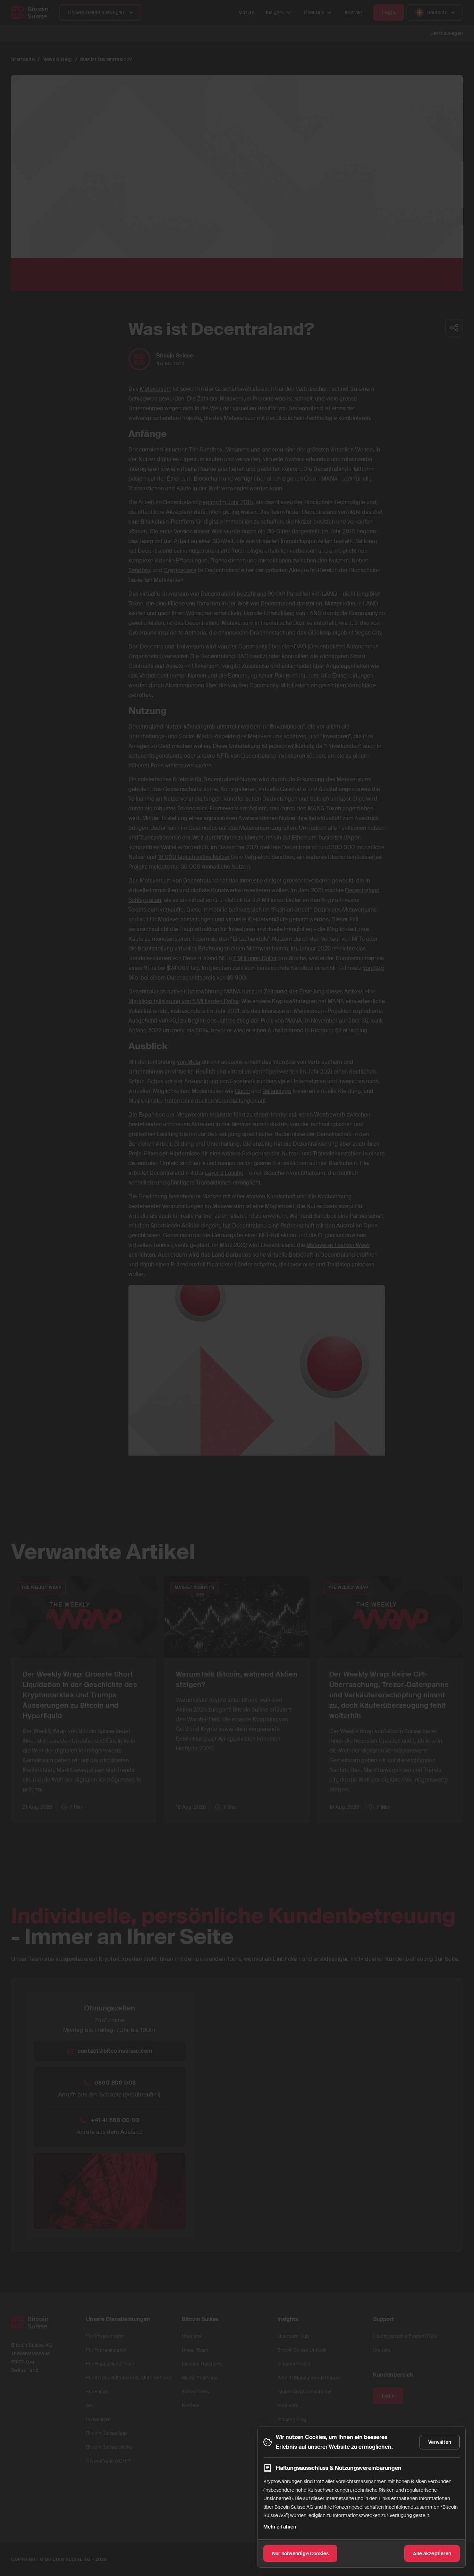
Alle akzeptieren (432, 2553)
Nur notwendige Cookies (300, 2553)
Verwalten (440, 2442)
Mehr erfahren (280, 2527)
